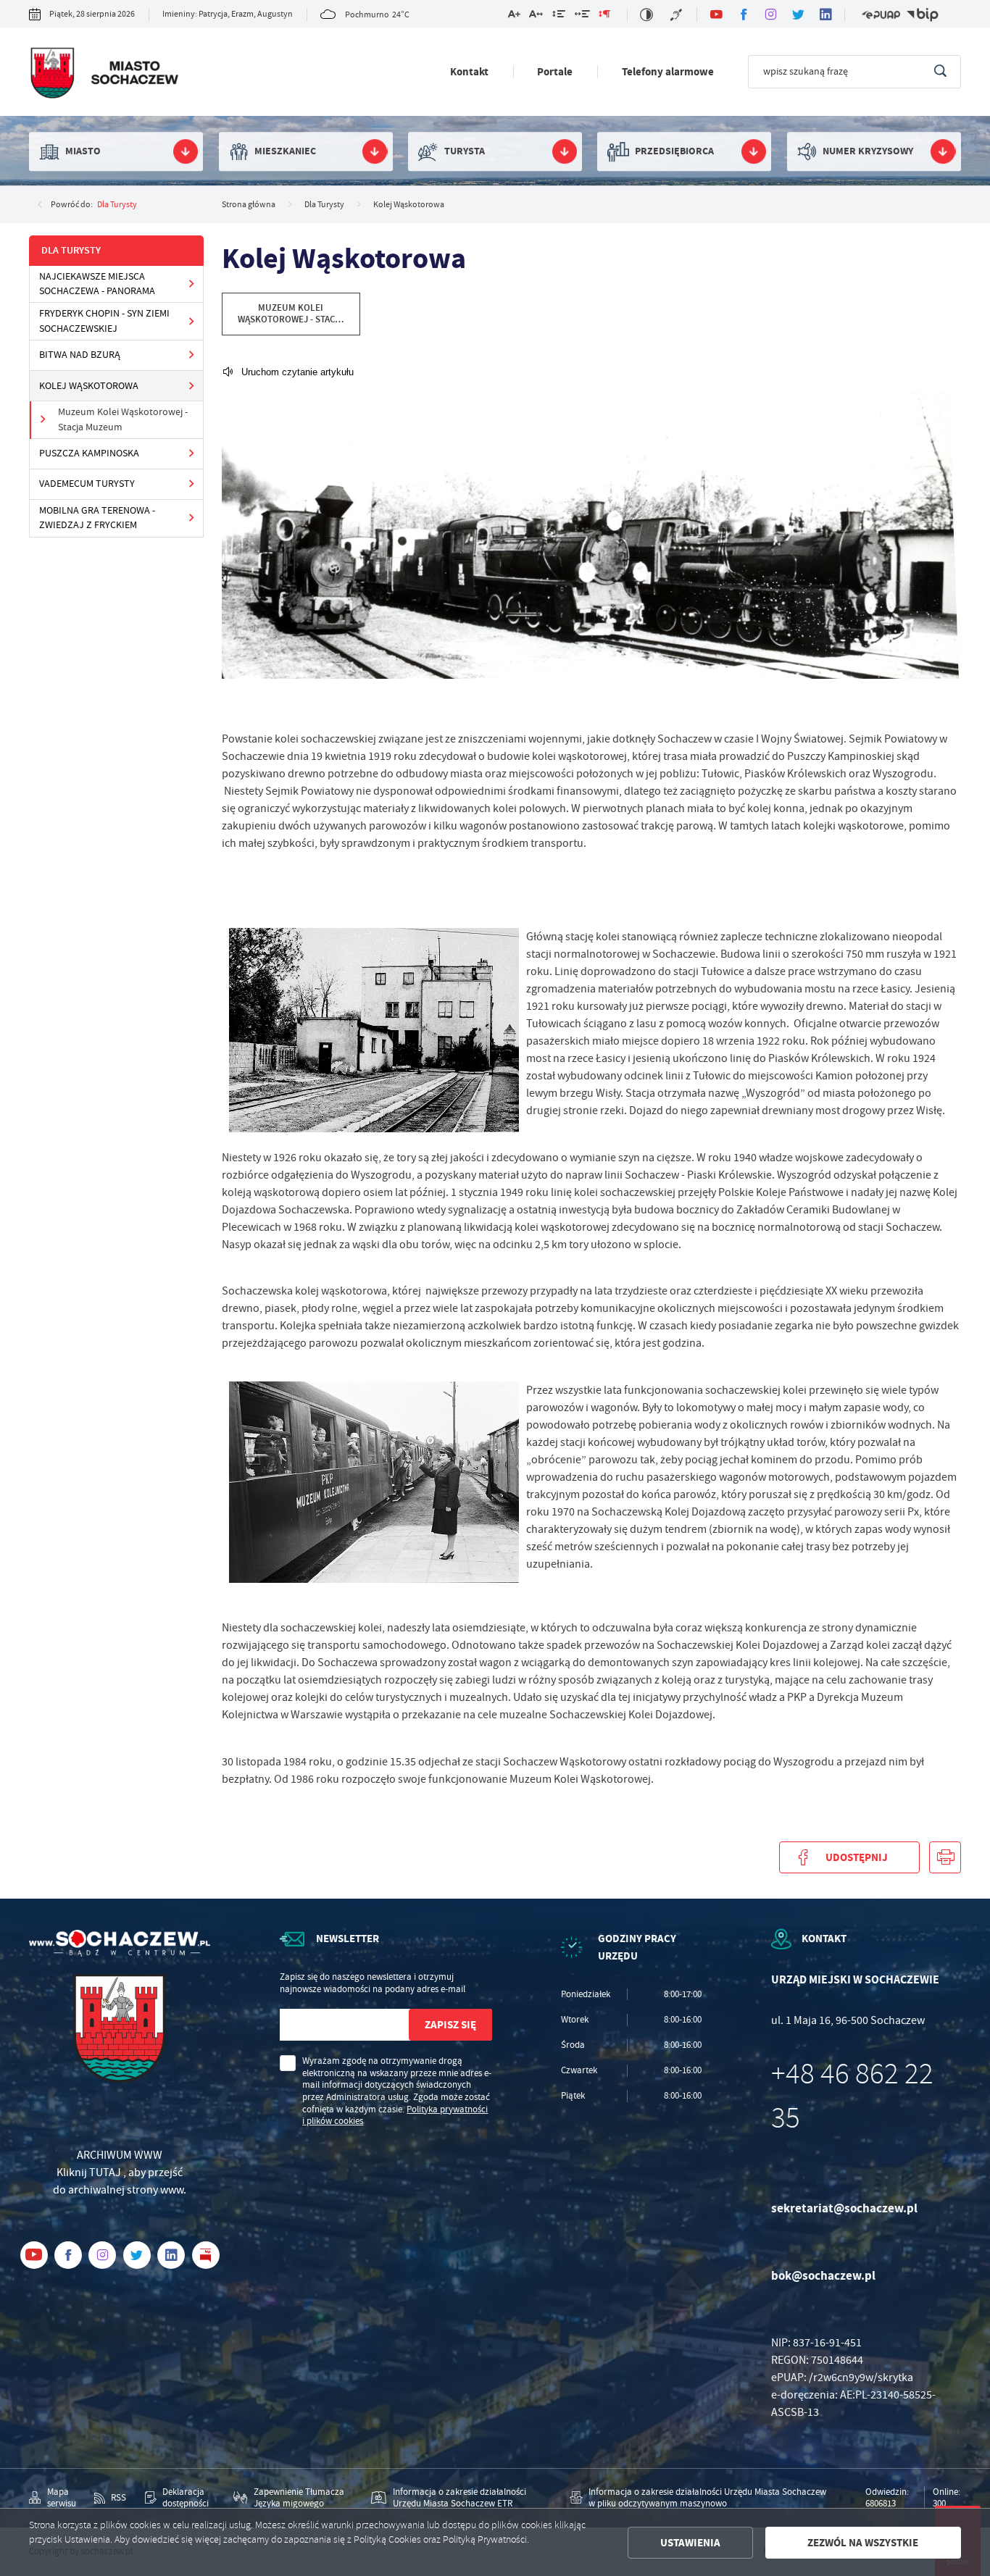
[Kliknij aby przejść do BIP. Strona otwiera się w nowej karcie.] (922, 15)
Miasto (83, 151)
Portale (555, 71)
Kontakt (469, 71)
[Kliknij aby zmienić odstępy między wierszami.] (559, 16)
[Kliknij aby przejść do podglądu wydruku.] (945, 1857)
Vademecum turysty (87, 484)
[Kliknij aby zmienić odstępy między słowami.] (582, 16)
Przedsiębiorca (674, 151)
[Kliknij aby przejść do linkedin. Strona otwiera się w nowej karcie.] (826, 14)
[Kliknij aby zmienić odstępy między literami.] (536, 16)
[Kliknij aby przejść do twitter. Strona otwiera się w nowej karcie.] (799, 14)
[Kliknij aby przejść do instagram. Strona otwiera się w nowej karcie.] (771, 14)
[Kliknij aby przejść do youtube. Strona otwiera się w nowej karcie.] (716, 14)
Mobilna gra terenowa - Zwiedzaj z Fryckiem (97, 518)
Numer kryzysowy (868, 151)
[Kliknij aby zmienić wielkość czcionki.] (513, 16)
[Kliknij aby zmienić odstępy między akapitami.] (604, 16)
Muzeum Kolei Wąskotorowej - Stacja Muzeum (123, 419)
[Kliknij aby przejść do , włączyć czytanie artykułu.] (288, 372)
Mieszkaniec (285, 151)
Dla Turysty (117, 204)
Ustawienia (690, 2543)
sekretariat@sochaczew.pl (844, 2208)
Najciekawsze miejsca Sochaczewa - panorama (97, 284)
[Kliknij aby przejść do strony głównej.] (104, 75)
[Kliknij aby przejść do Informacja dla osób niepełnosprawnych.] (678, 15)
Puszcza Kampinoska (89, 453)
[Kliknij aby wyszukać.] (940, 72)
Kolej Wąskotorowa (89, 386)
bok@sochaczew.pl (823, 2276)
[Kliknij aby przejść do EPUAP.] (881, 15)
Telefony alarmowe (668, 71)
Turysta (465, 151)
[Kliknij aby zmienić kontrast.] (646, 15)
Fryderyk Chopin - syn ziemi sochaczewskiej (104, 321)
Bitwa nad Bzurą (80, 355)
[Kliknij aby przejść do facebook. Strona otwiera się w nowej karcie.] (744, 14)
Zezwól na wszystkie (863, 2543)
